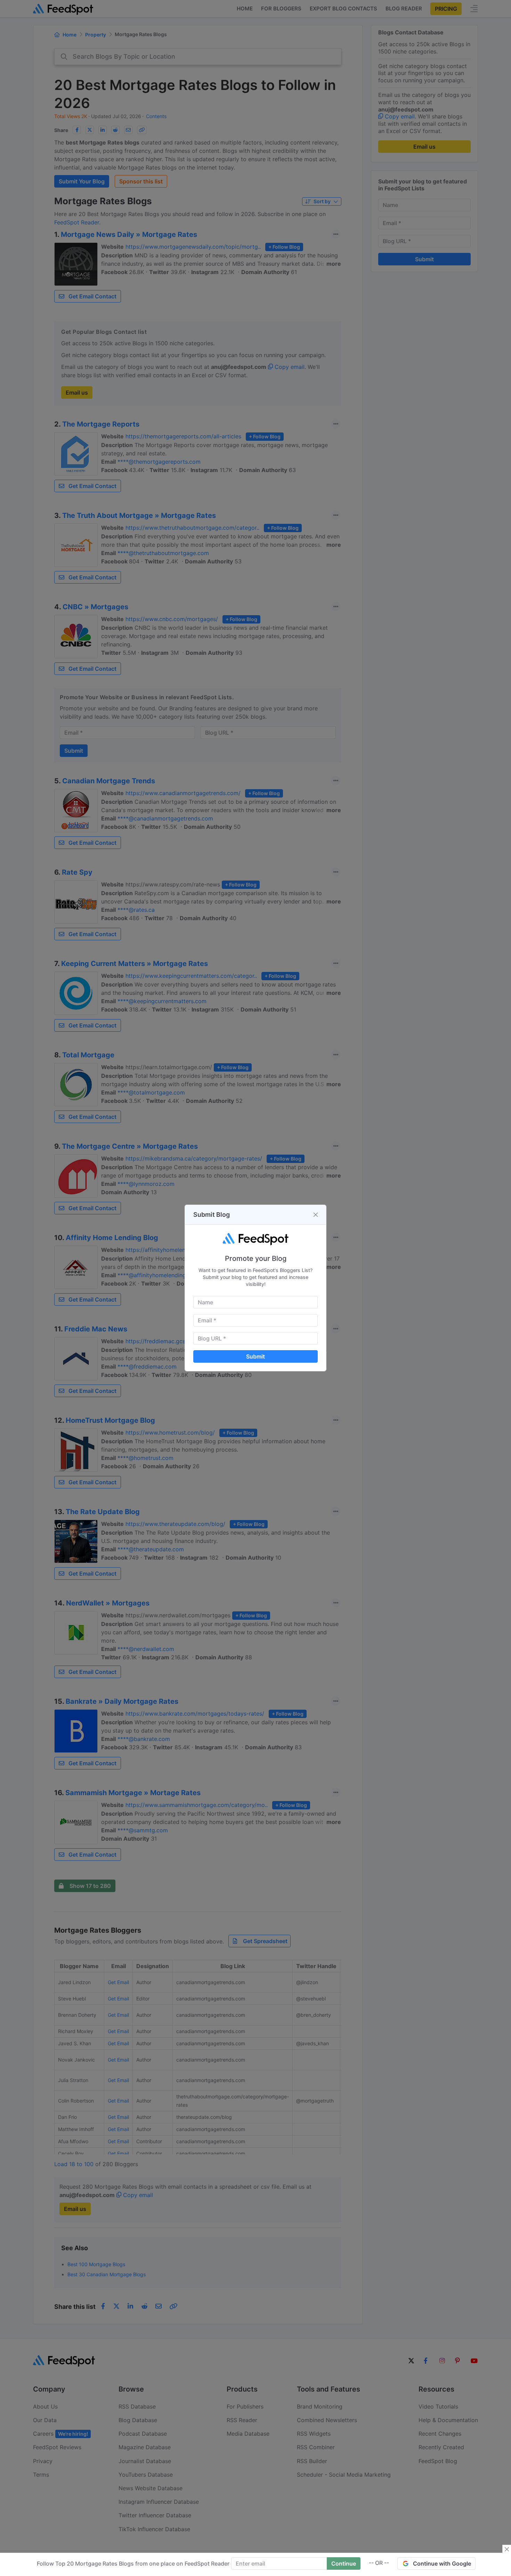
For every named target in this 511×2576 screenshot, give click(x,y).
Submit (255, 1356)
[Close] (316, 1215)
